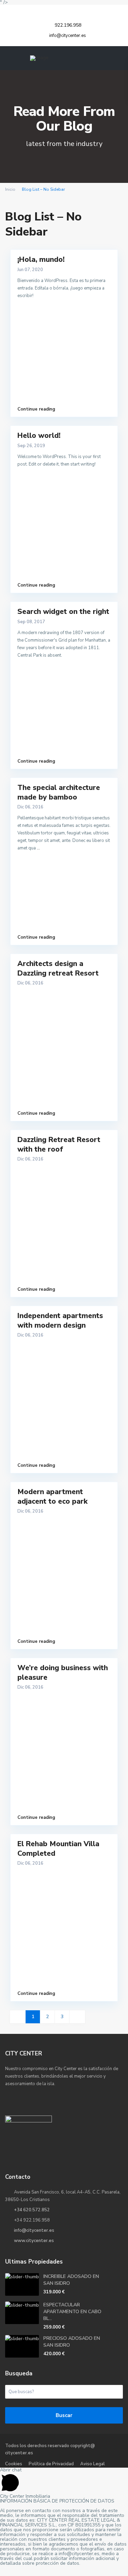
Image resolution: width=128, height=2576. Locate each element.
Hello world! (39, 435)
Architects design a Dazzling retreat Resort (58, 968)
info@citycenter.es (34, 2230)
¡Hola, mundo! (41, 259)
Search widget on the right (63, 612)
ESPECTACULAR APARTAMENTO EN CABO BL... (72, 2312)
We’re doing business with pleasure (63, 1672)
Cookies (14, 2464)
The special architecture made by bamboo (59, 792)
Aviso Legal (93, 2464)
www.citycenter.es (34, 2241)
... (38, 848)
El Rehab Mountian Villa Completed (58, 1848)
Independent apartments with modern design (60, 1320)
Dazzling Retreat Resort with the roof (59, 1144)
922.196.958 (67, 25)
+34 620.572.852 (32, 2210)
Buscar (64, 2415)
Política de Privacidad (51, 2464)
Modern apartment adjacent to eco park (53, 1496)
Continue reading (36, 409)
